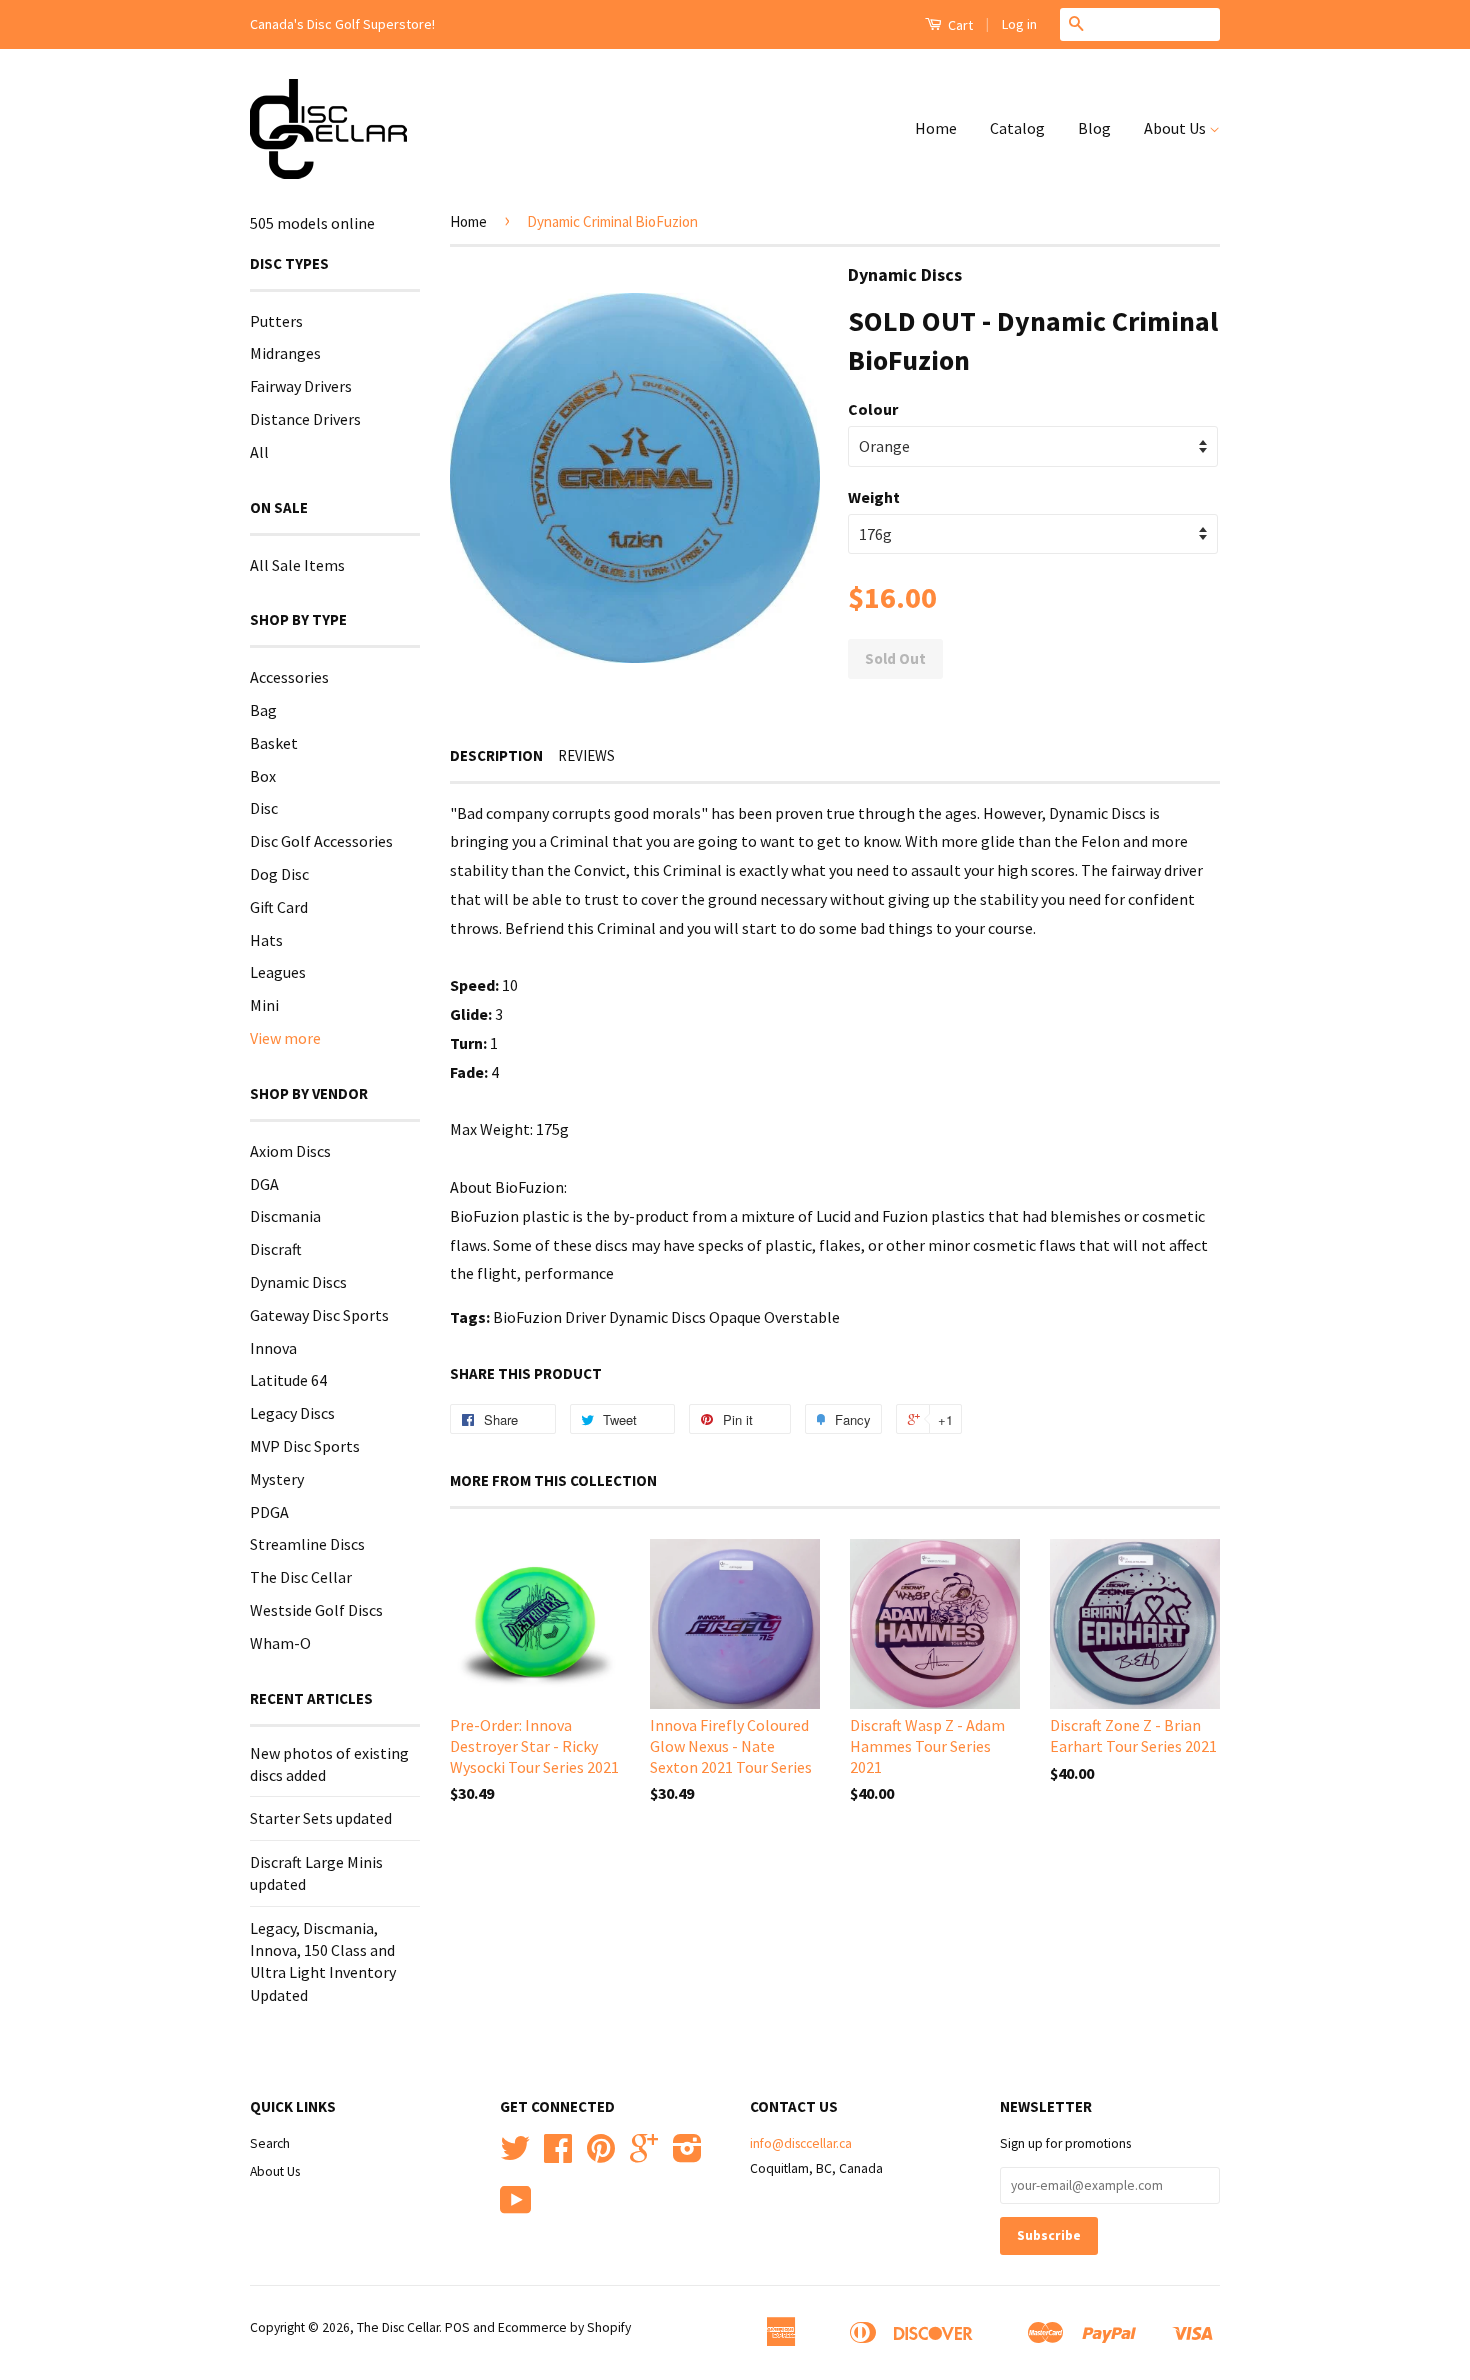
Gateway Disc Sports (319, 1315)
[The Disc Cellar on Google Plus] (644, 2155)
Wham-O (280, 1643)
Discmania (285, 1216)
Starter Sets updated (321, 1818)
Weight (874, 497)
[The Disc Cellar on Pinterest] (601, 2155)
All (259, 452)
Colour (873, 409)
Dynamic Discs (298, 1282)
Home (936, 128)
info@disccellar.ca (801, 2143)
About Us (1176, 128)
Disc (264, 808)
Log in (1019, 24)
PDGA (269, 1512)
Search (270, 2143)
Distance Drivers (305, 419)
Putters (276, 321)
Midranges (285, 353)
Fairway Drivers (301, 386)
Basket (274, 743)
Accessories (289, 677)
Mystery (277, 1479)
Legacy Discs (292, 1413)
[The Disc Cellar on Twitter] (515, 2155)
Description (496, 755)
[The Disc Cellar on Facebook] (558, 2155)
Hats (266, 940)
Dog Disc (279, 874)
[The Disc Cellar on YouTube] (516, 2207)
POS (457, 2327)
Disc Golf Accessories (321, 841)
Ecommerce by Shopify (564, 2327)
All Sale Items (297, 565)
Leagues (278, 972)
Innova (273, 1348)
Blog (1094, 128)
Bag (263, 710)
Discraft (276, 1249)
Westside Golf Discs (316, 1610)
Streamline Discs (307, 1544)
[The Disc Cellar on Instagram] (687, 2155)
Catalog (1017, 128)
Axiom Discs (290, 1151)
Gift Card (279, 907)
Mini (264, 1005)
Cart (959, 25)
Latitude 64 (288, 1380)
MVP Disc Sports (305, 1446)
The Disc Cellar (301, 1577)
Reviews (586, 755)
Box (263, 776)
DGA (264, 1184)
